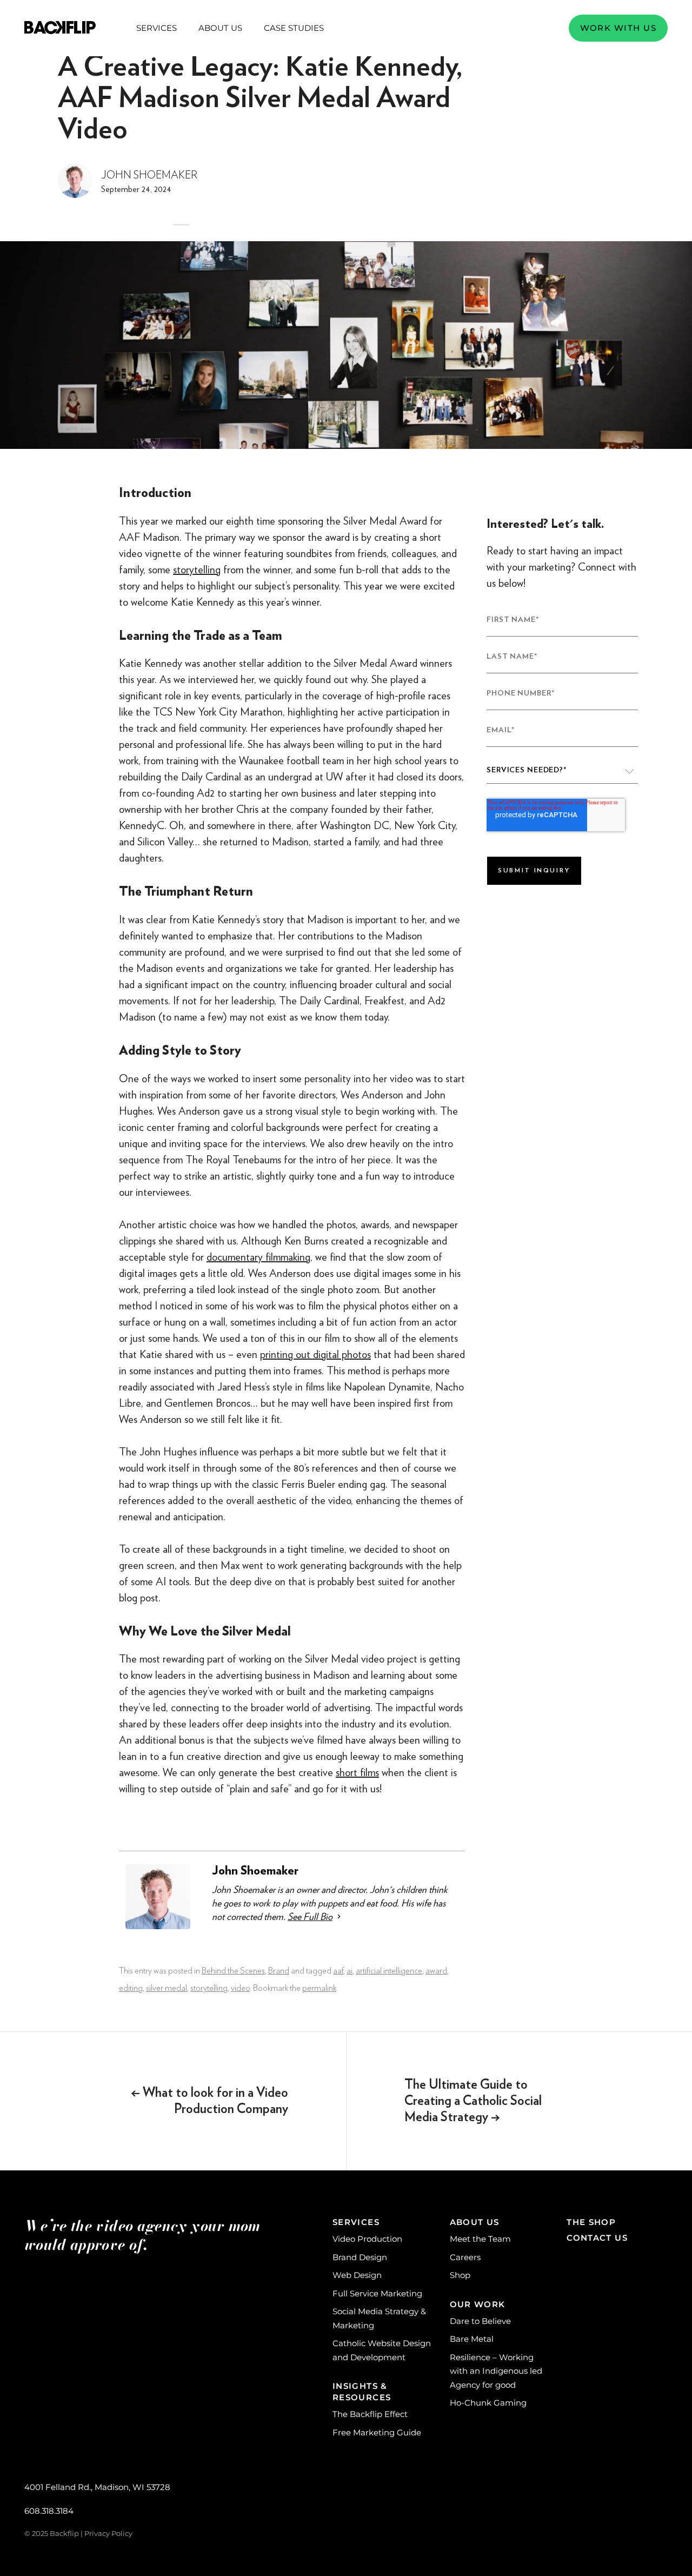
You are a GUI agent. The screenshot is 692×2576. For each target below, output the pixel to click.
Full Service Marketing (377, 2293)
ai (350, 1971)
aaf (338, 1971)
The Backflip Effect (370, 2414)
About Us (220, 28)
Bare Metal (472, 2339)
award (436, 1971)
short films (357, 1772)
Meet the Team (480, 2239)
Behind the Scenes (233, 1971)
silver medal (167, 1988)
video (240, 1988)
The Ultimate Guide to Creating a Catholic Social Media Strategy (473, 2101)
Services (157, 28)
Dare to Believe (480, 2321)
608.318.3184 (49, 2511)
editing (131, 1988)
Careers (465, 2257)
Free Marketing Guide (377, 2432)
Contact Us (597, 2238)
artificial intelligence (389, 1971)
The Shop (591, 2222)
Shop (460, 2275)
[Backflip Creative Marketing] (60, 28)
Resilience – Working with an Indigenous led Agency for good (496, 2371)
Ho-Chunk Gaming (488, 2403)
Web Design (357, 2275)
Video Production (367, 2239)
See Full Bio (310, 1916)
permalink (319, 1988)
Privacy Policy (108, 2533)
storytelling (197, 569)
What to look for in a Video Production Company (209, 2101)
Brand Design (360, 2257)
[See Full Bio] (339, 1916)
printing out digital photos (315, 1354)
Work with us (618, 28)
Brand (279, 1971)
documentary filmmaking (258, 1257)
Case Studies (294, 28)
